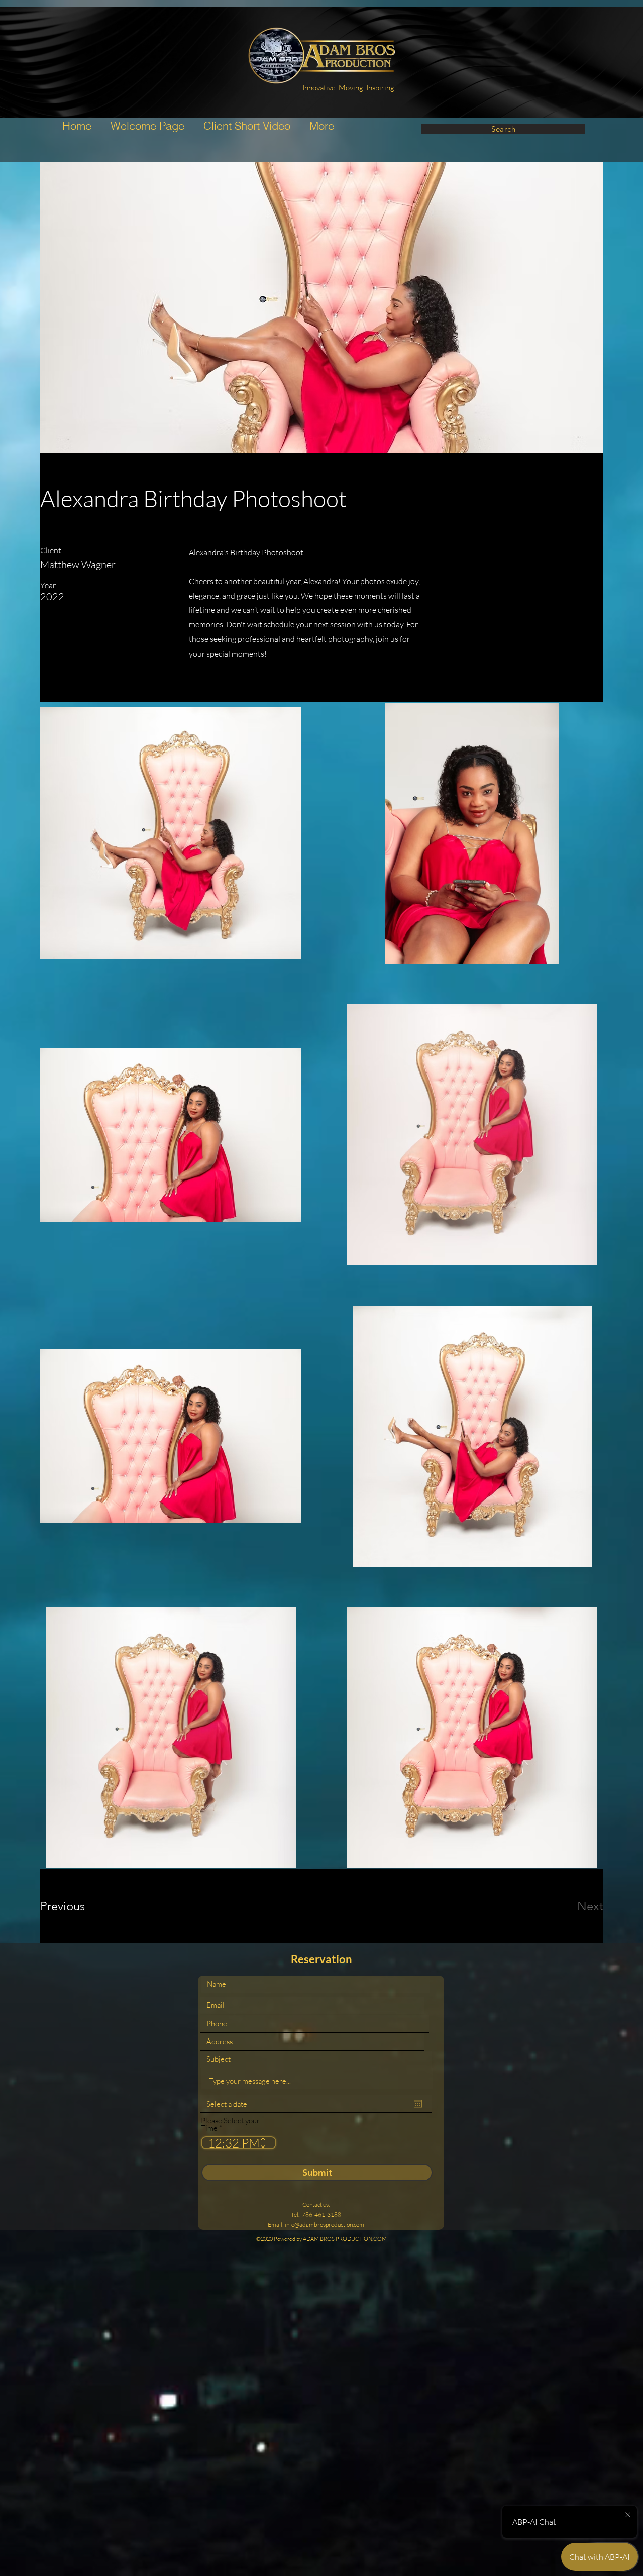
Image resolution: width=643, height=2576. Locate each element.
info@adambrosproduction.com (325, 2225)
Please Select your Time (230, 2124)
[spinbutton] (231, 2143)
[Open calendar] (418, 2104)
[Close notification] (628, 2515)
